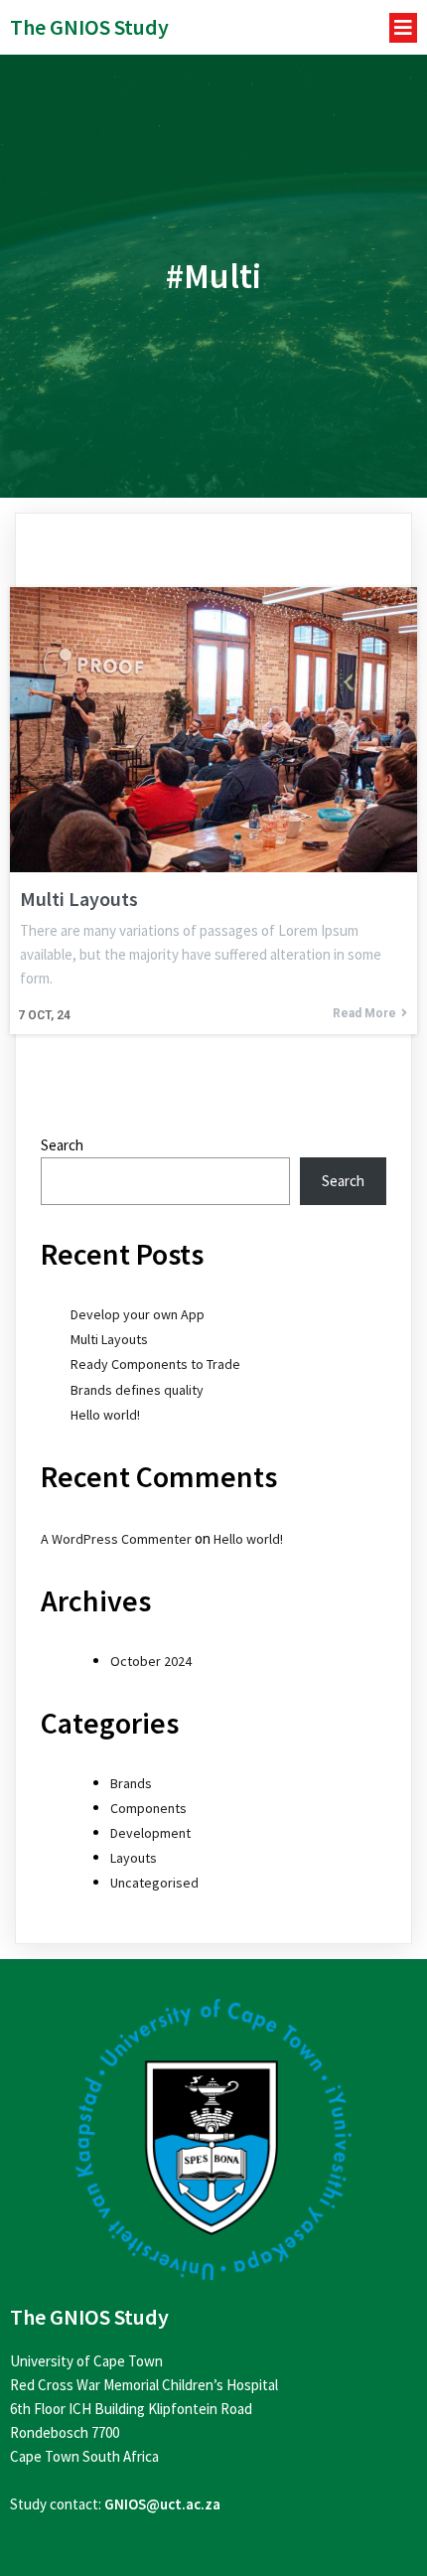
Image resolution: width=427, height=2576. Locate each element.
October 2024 (151, 1661)
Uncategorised (154, 1883)
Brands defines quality (137, 1390)
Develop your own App (138, 1314)
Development (150, 1833)
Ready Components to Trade (155, 1364)
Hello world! (105, 1415)
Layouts (134, 1858)
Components (148, 1808)
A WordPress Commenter (116, 1539)
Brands (131, 1783)
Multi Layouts (109, 1339)
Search (62, 1145)
